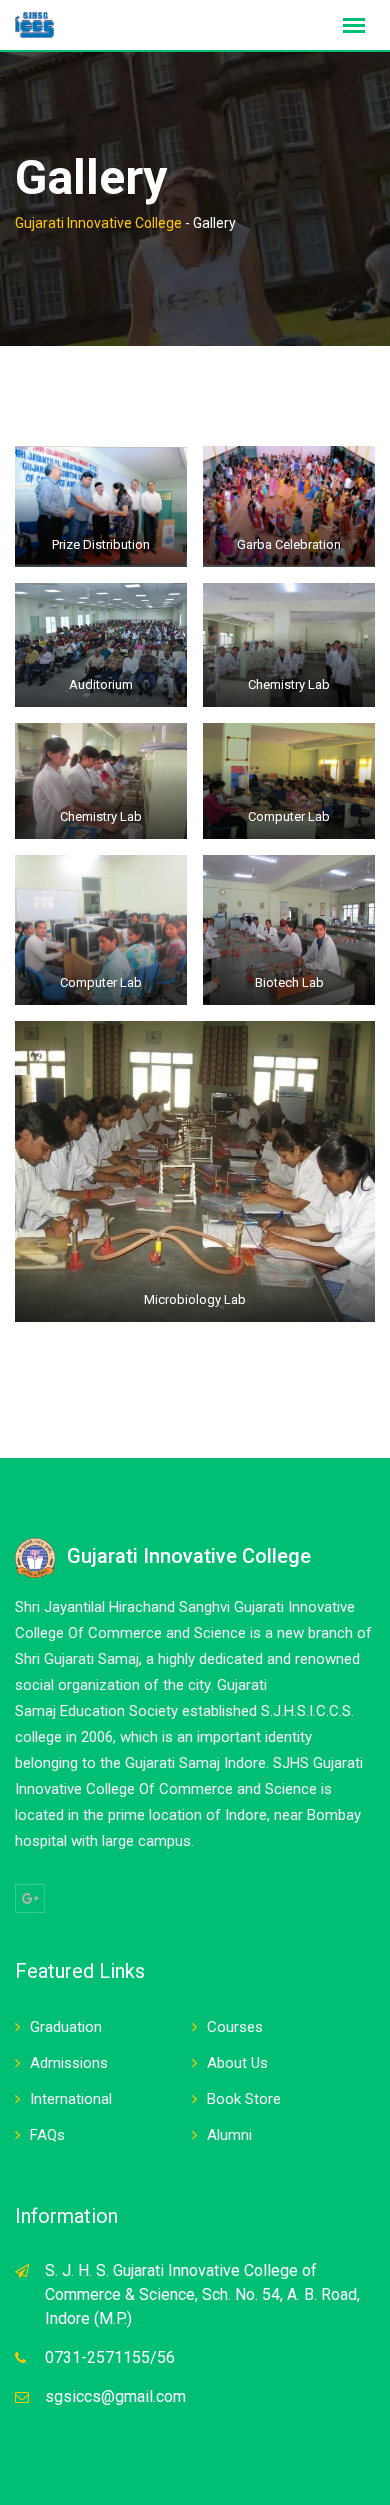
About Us (237, 2063)
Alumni (229, 2135)
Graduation (66, 2027)
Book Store (244, 2099)
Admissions (69, 2063)
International (71, 2099)
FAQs (47, 2135)
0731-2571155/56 (110, 2357)
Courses (235, 2027)
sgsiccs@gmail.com (115, 2396)
